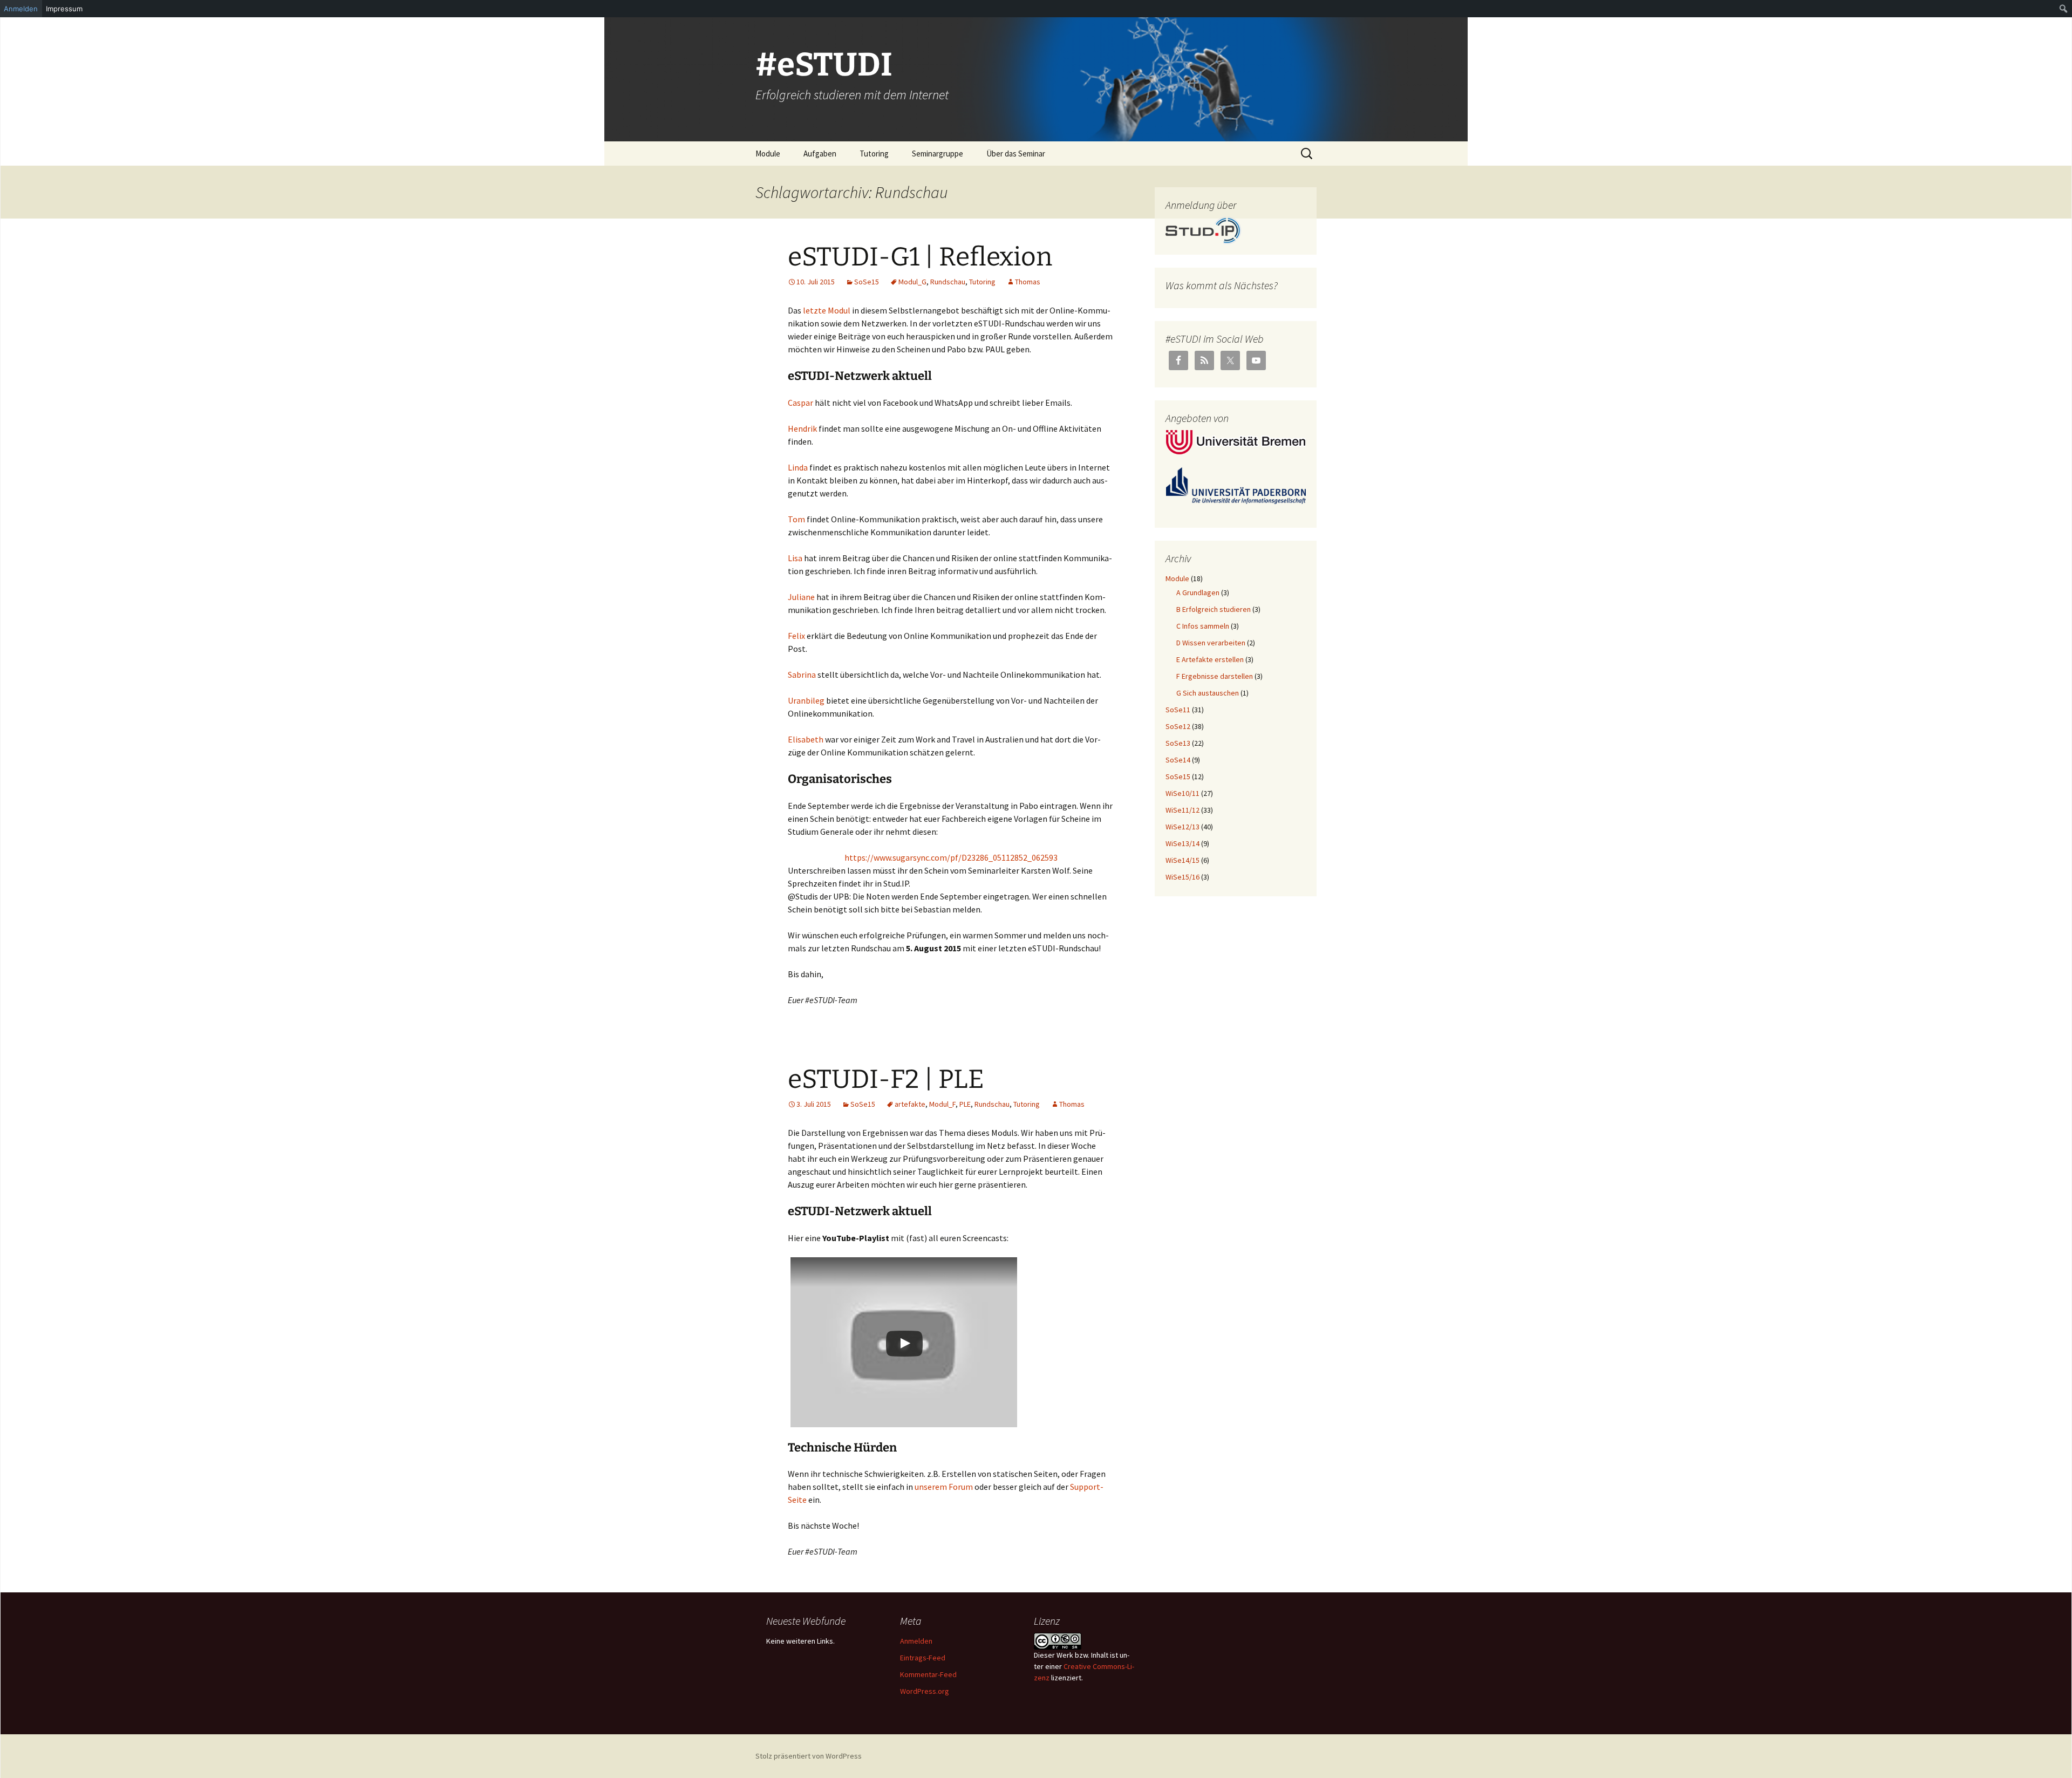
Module (768, 154)
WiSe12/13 (1182, 827)
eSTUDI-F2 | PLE (886, 1079)
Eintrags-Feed (923, 1658)
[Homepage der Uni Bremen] (1236, 441)
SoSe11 (1178, 710)
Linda (798, 467)
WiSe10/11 (1182, 793)
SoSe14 (1178, 760)
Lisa (795, 558)
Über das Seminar (1016, 154)
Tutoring (874, 154)
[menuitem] (2064, 9)
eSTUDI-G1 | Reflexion (920, 257)
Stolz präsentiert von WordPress (809, 1756)
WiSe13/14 (1182, 843)
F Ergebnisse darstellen (1215, 676)
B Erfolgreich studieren (1214, 609)
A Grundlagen (1198, 592)
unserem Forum (944, 1487)
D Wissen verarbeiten (1211, 643)
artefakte (910, 1104)
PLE (965, 1104)
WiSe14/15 (1182, 860)
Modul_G (912, 282)
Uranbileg (806, 700)
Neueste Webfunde (806, 1621)
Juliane (801, 597)
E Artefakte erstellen (1210, 659)
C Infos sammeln (1203, 626)
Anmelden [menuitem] (21, 9)
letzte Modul (827, 310)
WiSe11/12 (1182, 810)
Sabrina (802, 675)
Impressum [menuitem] (64, 9)
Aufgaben (820, 154)
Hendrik (802, 428)
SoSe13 (1178, 743)
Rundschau (948, 282)
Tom (796, 519)
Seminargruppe (938, 154)
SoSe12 (1178, 726)
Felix (796, 636)
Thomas (1028, 282)
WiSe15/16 (1182, 877)
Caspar (800, 403)
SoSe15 (867, 282)
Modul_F (942, 1104)
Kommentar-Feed (928, 1674)
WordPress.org (925, 1691)
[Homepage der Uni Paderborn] (1236, 485)
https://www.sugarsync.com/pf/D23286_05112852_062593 (951, 857)
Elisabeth (806, 739)
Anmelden (916, 1641)
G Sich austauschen (1208, 693)
